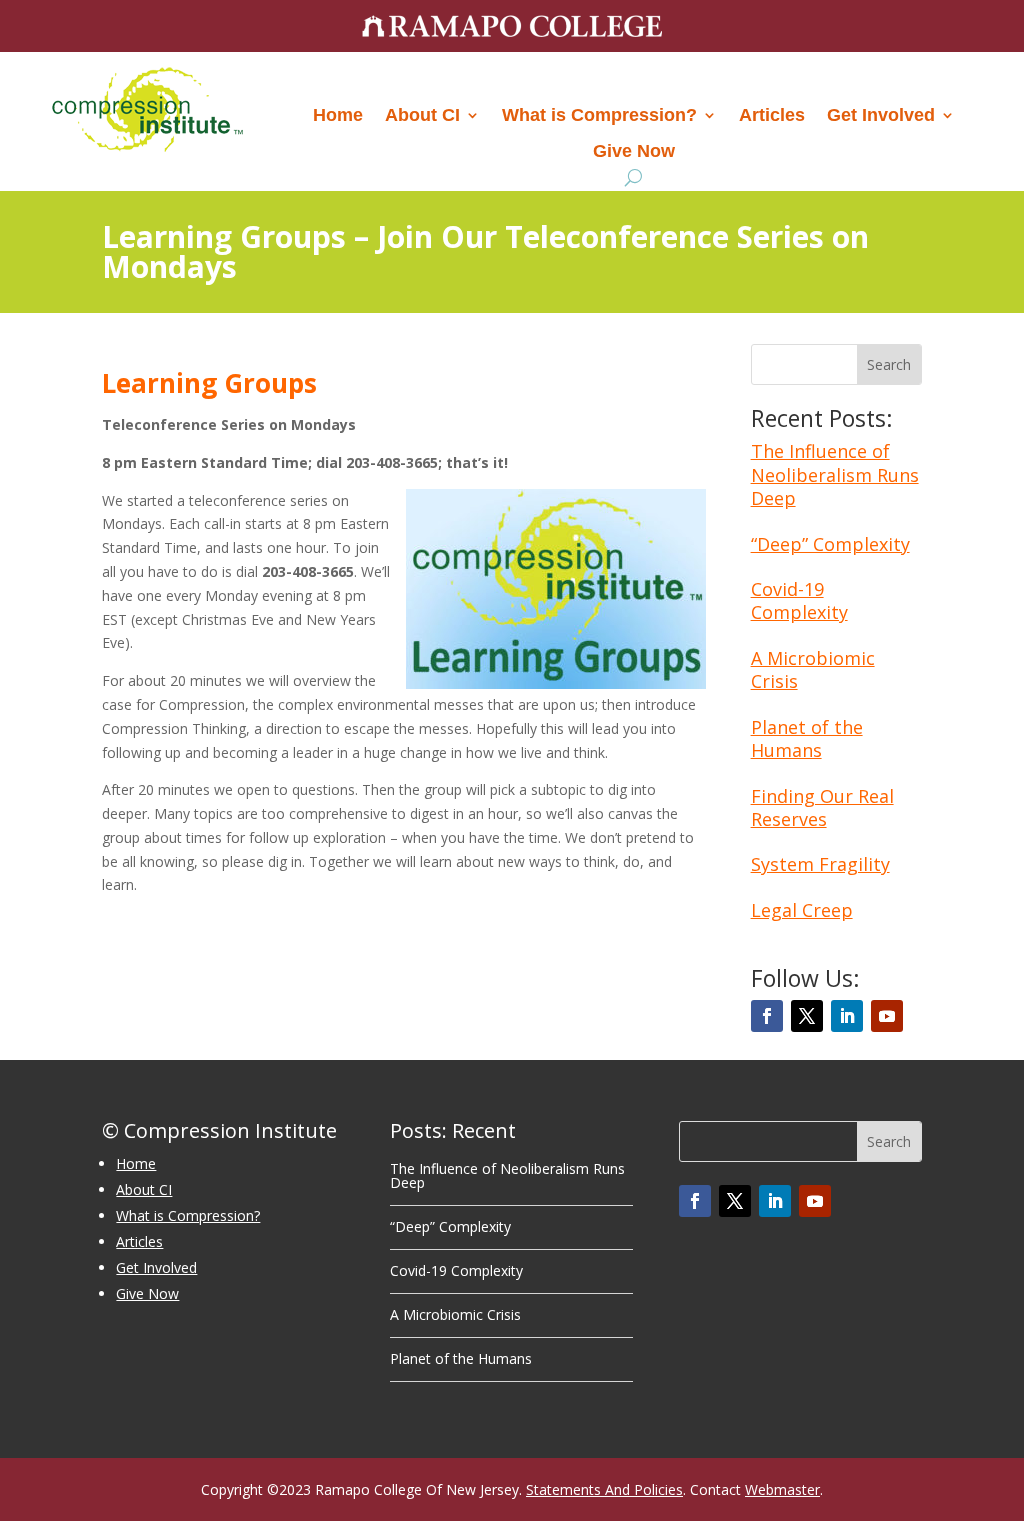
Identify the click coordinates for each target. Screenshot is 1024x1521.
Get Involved (881, 115)
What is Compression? (599, 115)
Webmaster (782, 1489)
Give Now (634, 151)
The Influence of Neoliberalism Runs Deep (835, 474)
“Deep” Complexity (830, 544)
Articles (772, 115)
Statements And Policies (604, 1489)
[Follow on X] (807, 1016)
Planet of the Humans (807, 738)
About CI (422, 115)
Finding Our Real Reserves (822, 807)
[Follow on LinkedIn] (847, 1016)
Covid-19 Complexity (799, 600)
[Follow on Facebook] (767, 1016)
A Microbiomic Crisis (813, 669)
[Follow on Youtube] (887, 1016)
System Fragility (820, 864)
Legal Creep (802, 910)
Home (338, 115)
